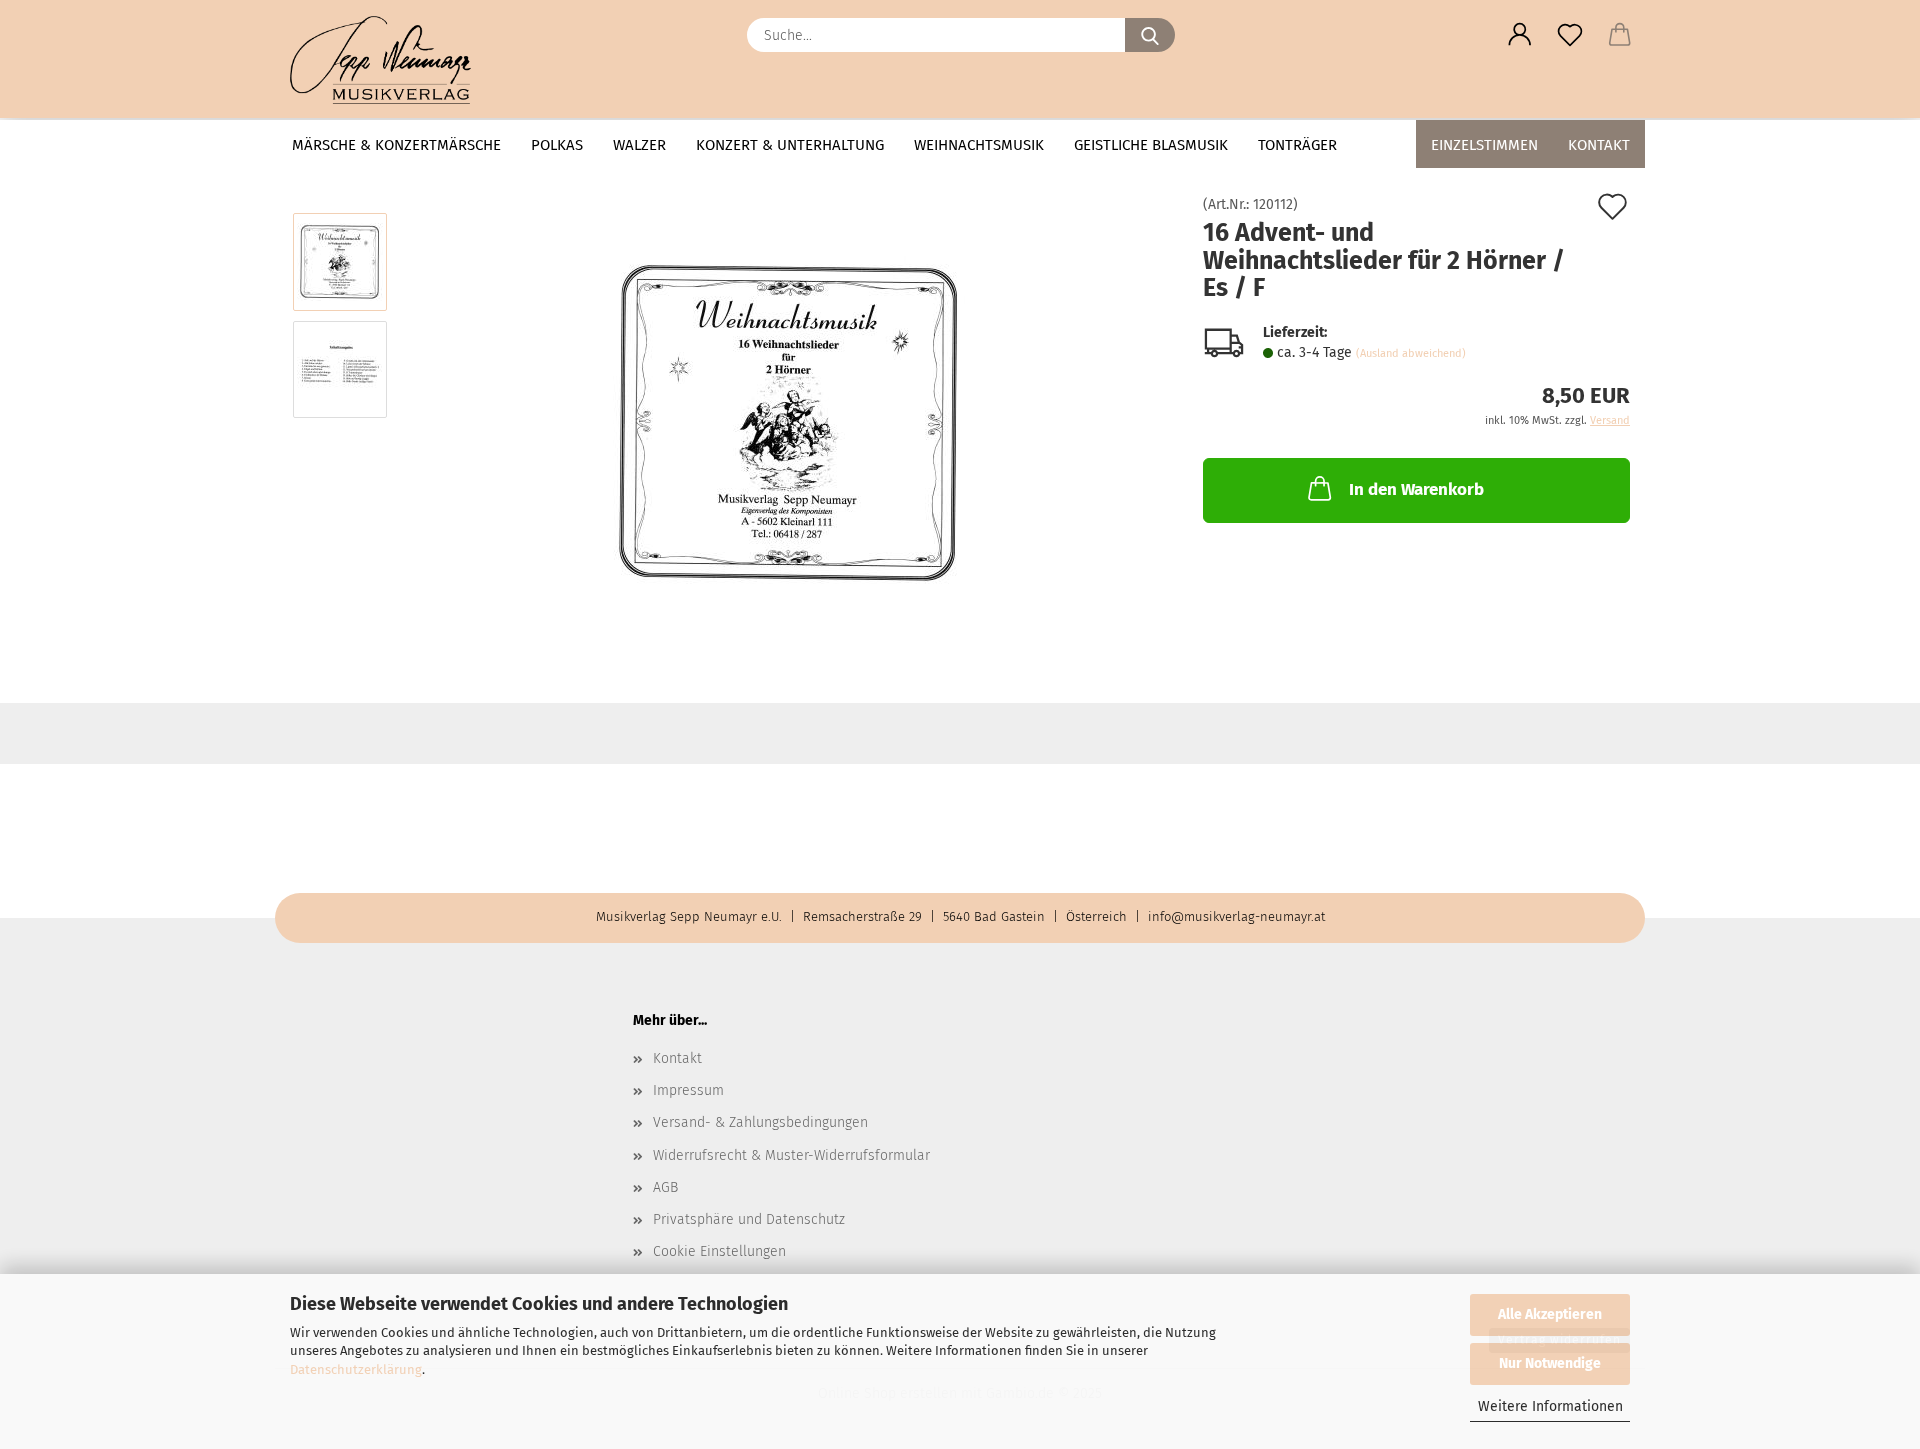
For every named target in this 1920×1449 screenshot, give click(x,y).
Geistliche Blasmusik (1151, 145)
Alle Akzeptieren (1550, 1314)
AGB (665, 1187)
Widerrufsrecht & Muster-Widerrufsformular (791, 1155)
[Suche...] (1150, 35)
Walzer (639, 145)
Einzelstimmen (1484, 145)
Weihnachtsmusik (979, 145)
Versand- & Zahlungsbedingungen (760, 1122)
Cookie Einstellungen (719, 1251)
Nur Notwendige (1550, 1363)
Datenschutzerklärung (356, 1369)
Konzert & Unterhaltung (790, 145)
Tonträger (1297, 145)
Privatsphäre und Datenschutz (749, 1219)
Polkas (557, 145)
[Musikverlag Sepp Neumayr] (388, 60)
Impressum (688, 1090)
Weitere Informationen (1550, 1406)
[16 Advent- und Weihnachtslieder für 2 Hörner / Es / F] (789, 422)
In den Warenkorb (1416, 489)
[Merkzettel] (1570, 35)
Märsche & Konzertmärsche (396, 145)
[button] (1520, 35)
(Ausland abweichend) (1411, 353)
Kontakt (1599, 145)
